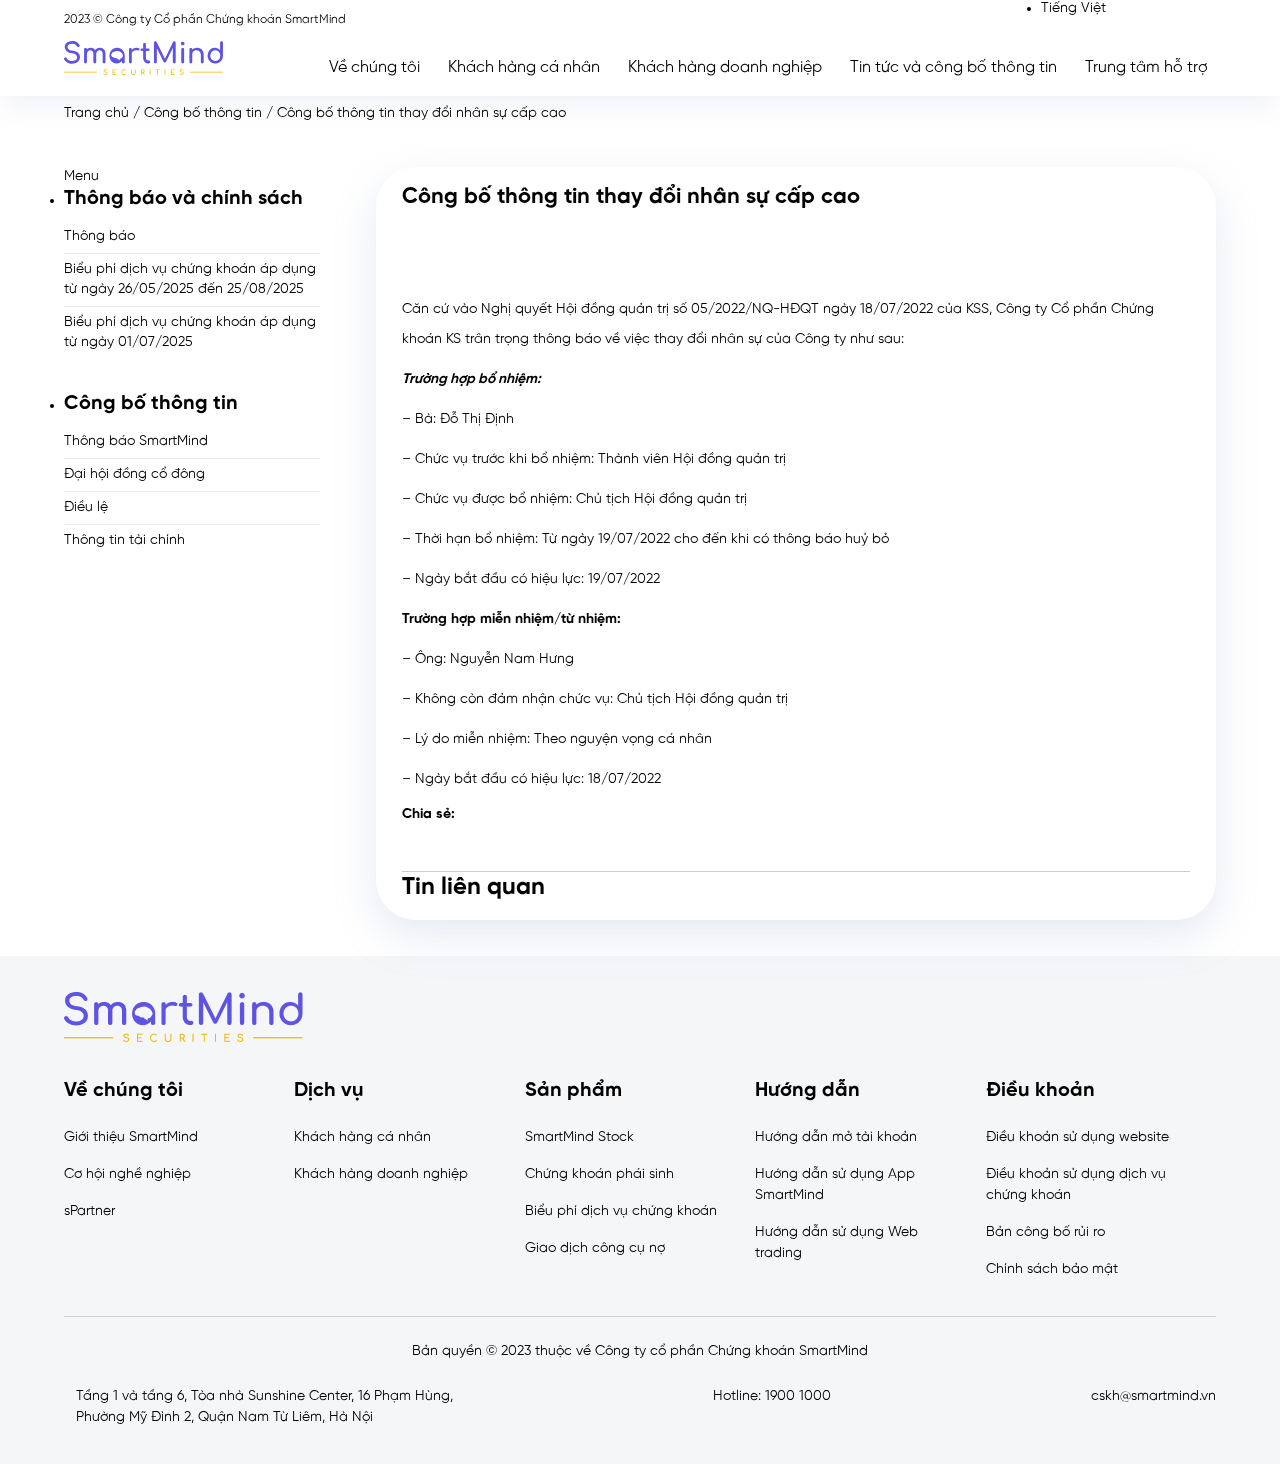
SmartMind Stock (579, 1137)
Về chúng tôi (374, 67)
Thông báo (99, 236)
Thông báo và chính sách (183, 198)
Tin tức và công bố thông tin (953, 67)
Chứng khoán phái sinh (599, 1174)
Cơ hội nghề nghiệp (127, 1174)
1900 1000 (798, 1396)
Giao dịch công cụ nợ (595, 1248)
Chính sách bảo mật (1052, 1269)
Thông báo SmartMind (136, 441)
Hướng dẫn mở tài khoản (836, 1137)
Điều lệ (86, 507)
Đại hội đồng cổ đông (134, 474)
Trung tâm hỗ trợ (1146, 67)
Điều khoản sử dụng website (1077, 1137)
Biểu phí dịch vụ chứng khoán (621, 1211)
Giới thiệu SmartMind (131, 1137)
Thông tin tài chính (124, 540)
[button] (192, 176)
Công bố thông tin (203, 113)
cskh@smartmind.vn (1153, 1396)
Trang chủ (96, 113)
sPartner (89, 1211)
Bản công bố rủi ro (1045, 1232)
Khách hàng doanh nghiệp (725, 67)
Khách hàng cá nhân (524, 67)
